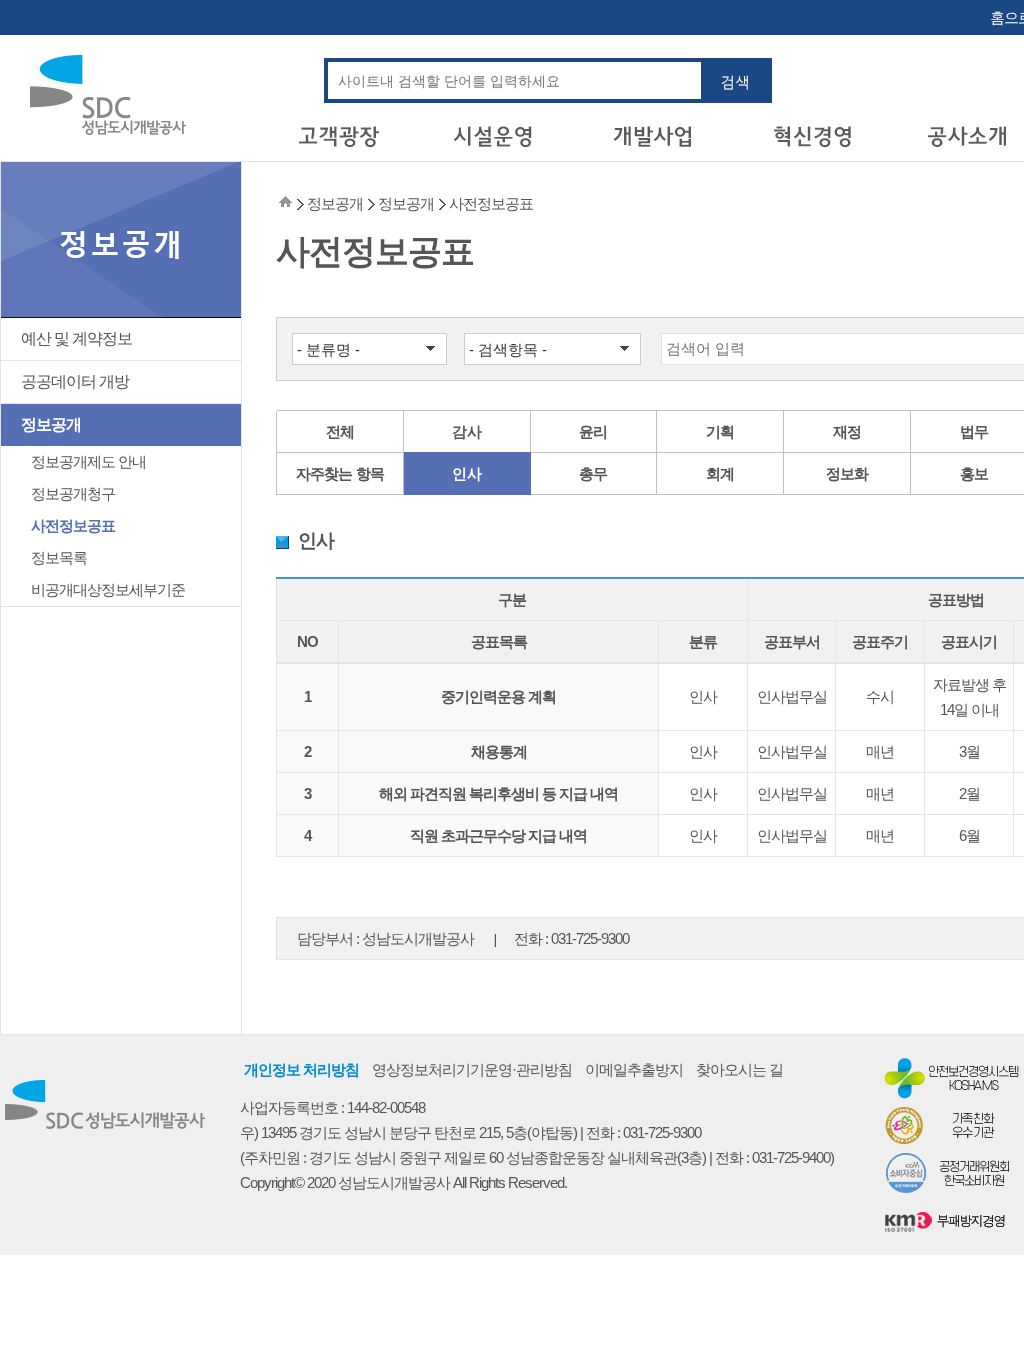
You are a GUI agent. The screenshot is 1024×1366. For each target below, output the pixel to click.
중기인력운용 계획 (498, 696)
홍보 (974, 473)
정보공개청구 (73, 493)
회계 (720, 473)
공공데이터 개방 (75, 381)
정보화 (847, 473)
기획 (720, 431)
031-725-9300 (590, 938)
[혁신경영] (812, 143)
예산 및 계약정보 (76, 338)
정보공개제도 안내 (88, 461)
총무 (593, 473)
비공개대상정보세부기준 (108, 589)
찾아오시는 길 (739, 1069)
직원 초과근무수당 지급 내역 (498, 835)
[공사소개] (970, 143)
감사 (466, 431)
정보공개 (51, 424)
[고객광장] (338, 143)
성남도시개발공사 (418, 938)
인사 (466, 473)
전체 (340, 431)
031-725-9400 (791, 1157)
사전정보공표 (73, 525)
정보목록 (59, 557)
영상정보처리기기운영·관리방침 (472, 1069)
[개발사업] (654, 143)
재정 (847, 431)
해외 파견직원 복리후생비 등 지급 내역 (498, 793)
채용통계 (499, 751)
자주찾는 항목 (340, 473)
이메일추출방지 (634, 1069)
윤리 (593, 431)
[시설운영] (496, 143)
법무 (974, 431)
